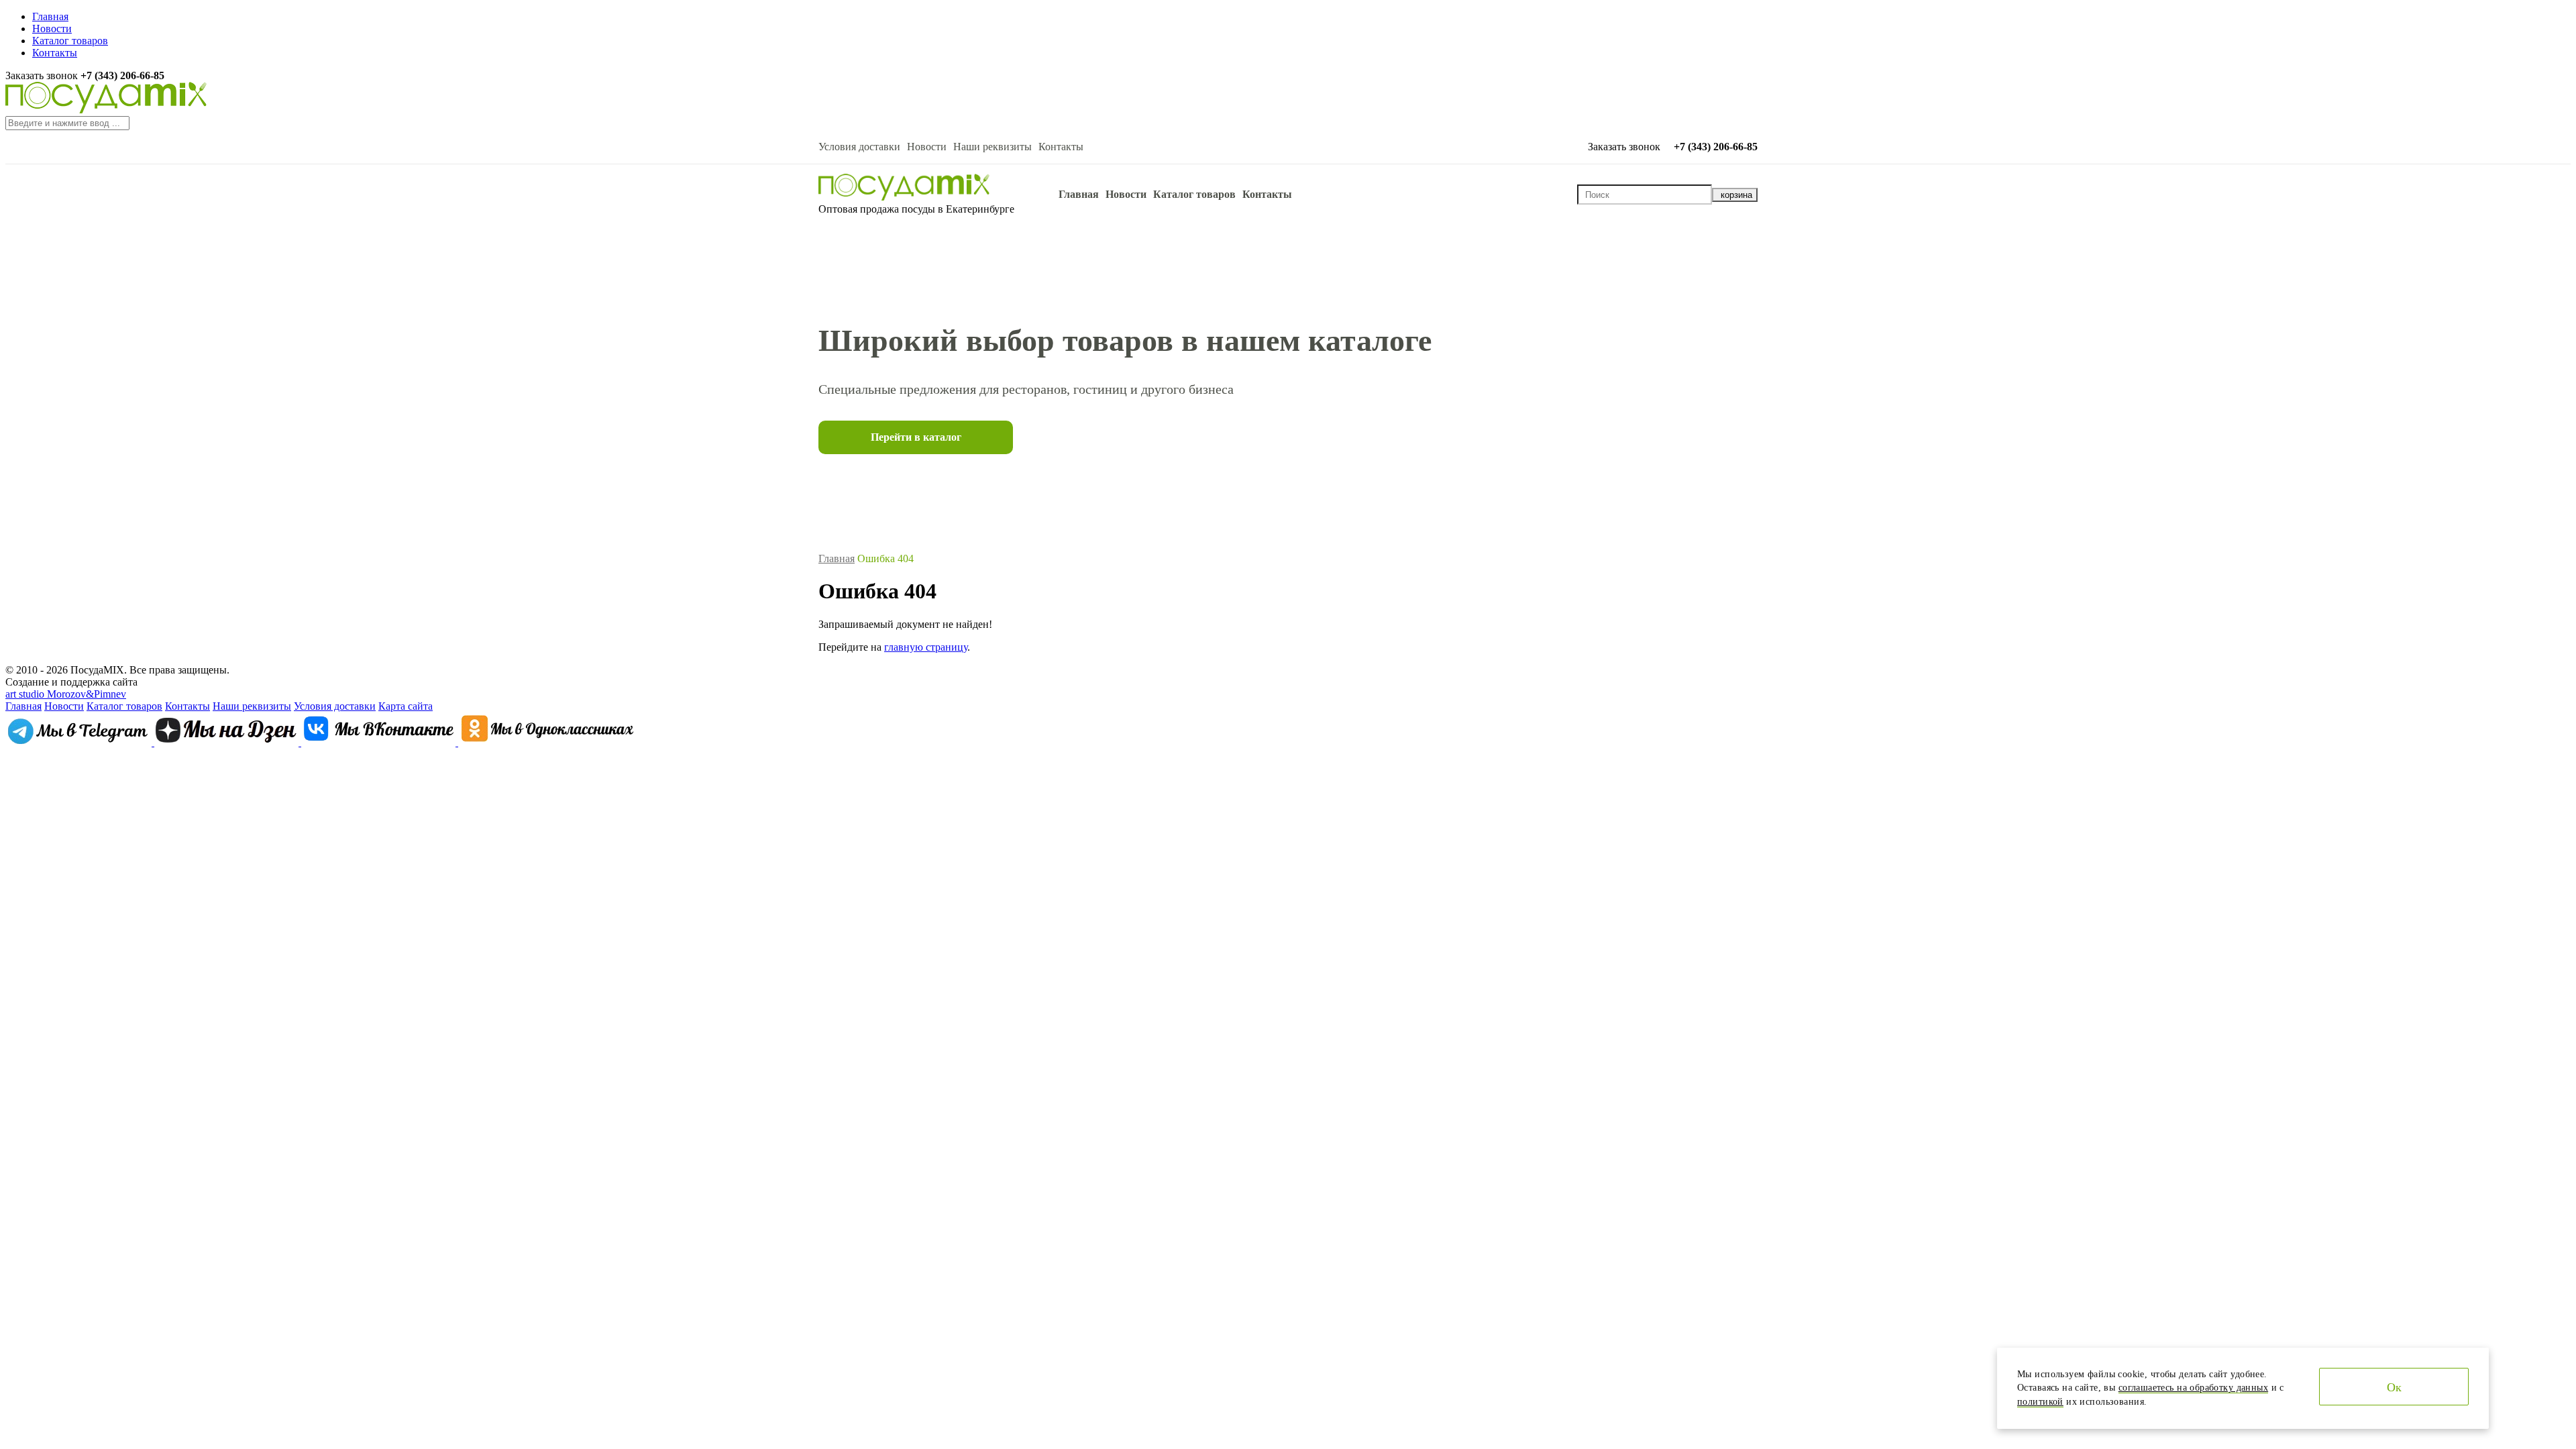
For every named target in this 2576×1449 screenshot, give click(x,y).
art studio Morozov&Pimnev (66, 694)
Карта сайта (406, 706)
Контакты (55, 53)
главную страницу (926, 647)
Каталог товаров (70, 41)
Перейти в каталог (916, 437)
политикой (2040, 1402)
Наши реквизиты (992, 147)
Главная (50, 16)
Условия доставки (859, 147)
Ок (2394, 1387)
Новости (52, 29)
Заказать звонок (43, 75)
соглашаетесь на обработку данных (2193, 1388)
